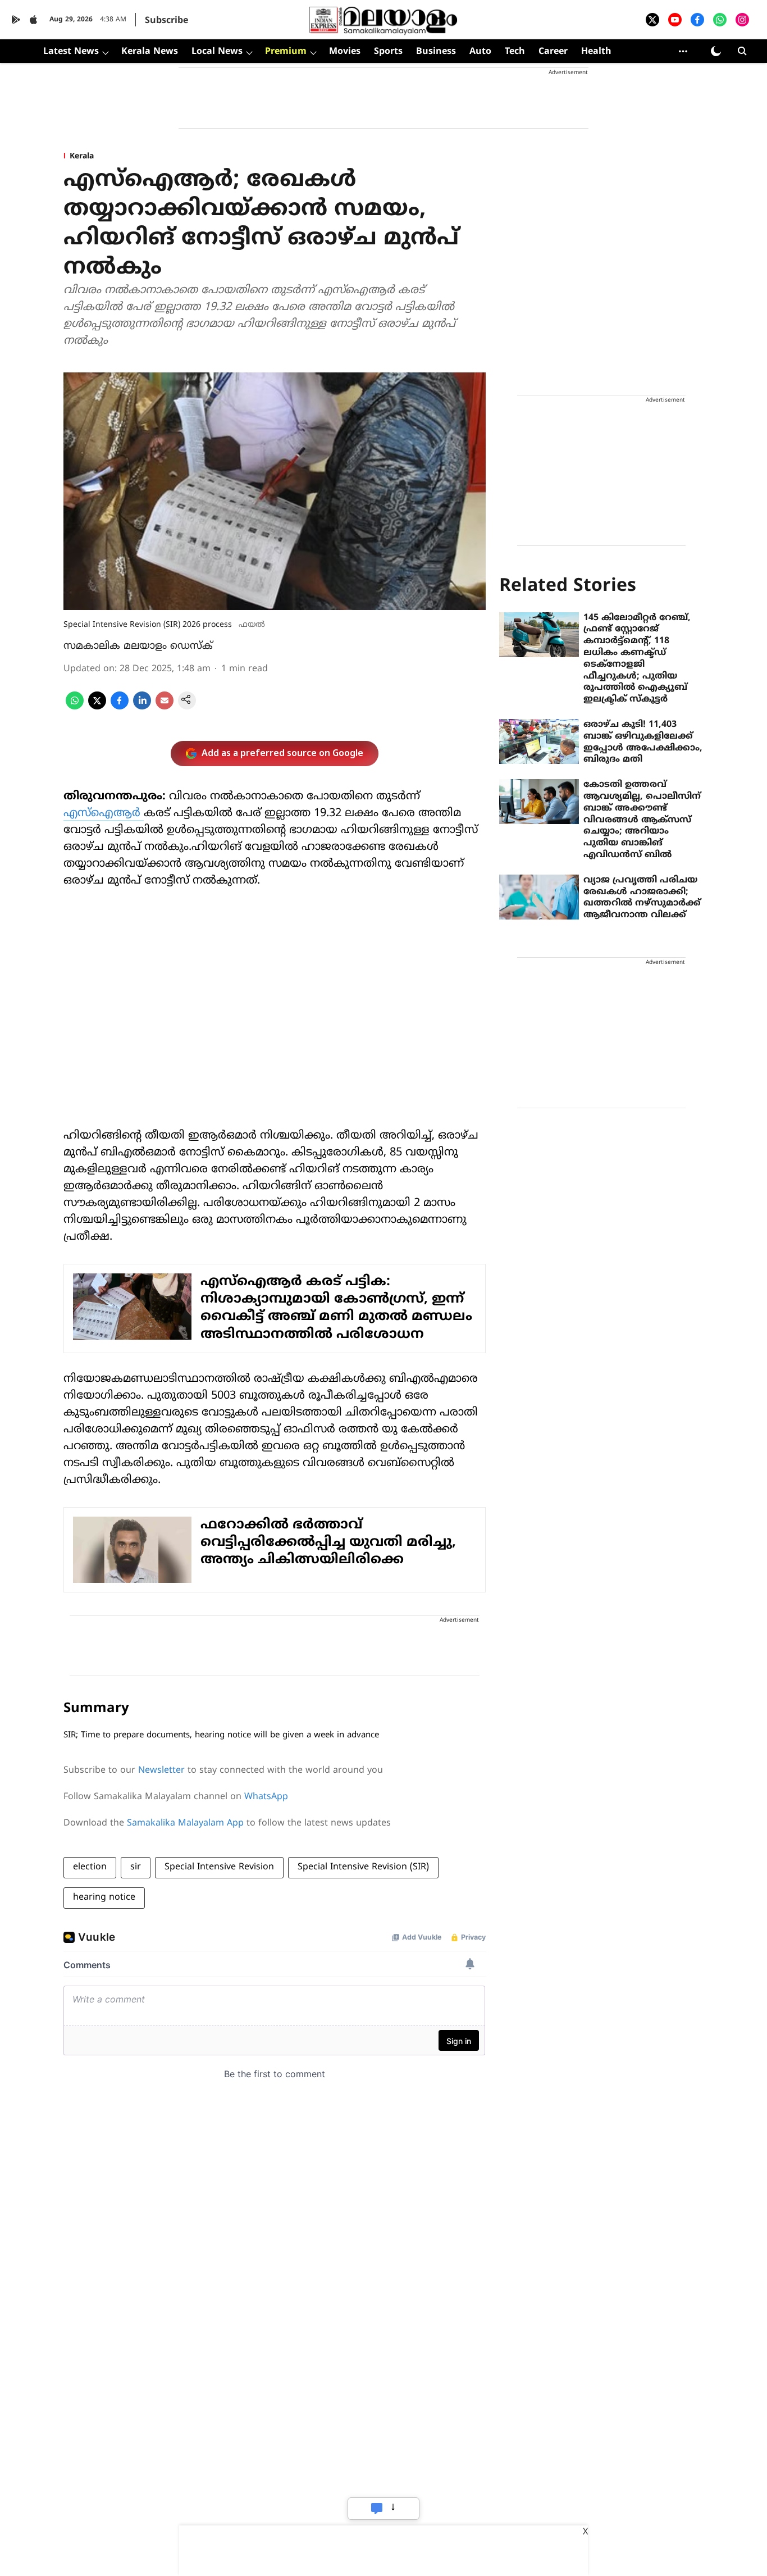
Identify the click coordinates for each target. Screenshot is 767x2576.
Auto (480, 52)
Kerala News (150, 52)
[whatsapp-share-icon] (75, 707)
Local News (217, 52)
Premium (286, 52)
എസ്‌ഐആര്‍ (104, 814)
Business (436, 52)
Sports (388, 52)
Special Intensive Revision (219, 1867)
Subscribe (166, 21)
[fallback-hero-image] (539, 635)
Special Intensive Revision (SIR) (363, 1867)
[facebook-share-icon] (120, 707)
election (90, 1867)
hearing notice (104, 1897)
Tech (515, 52)
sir (136, 1867)
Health (596, 52)
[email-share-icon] (165, 707)
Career (553, 52)
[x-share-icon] (97, 707)
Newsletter (161, 1771)
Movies (345, 52)
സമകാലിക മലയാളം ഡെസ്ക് (138, 646)
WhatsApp (266, 1797)
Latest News (71, 52)
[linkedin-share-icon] (142, 707)
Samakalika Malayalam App (185, 1823)
